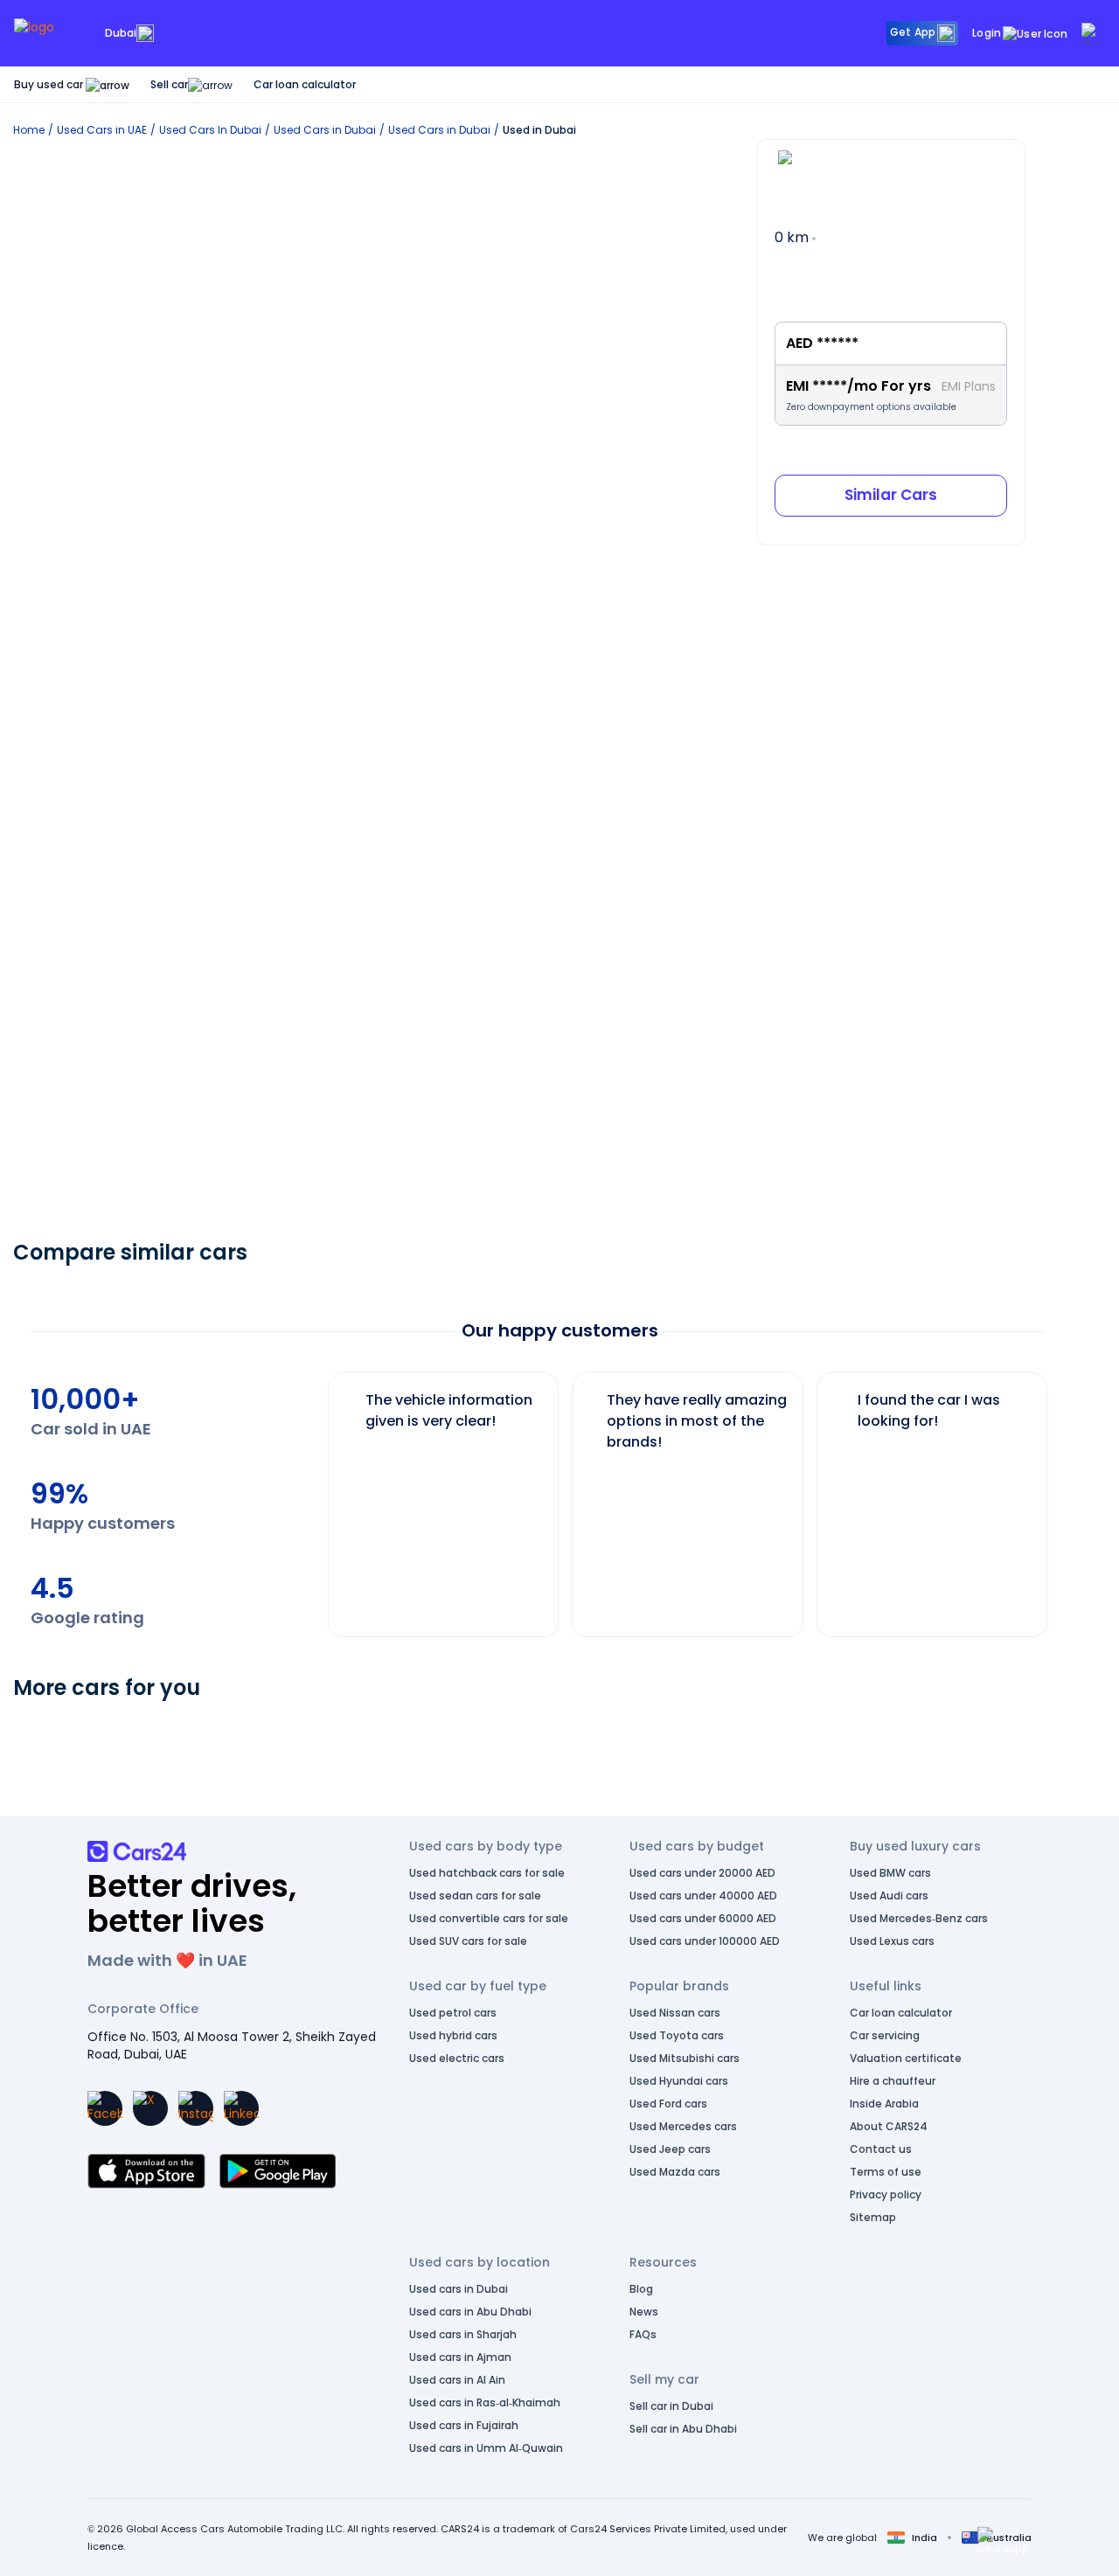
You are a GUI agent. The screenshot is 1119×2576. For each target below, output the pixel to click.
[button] (1003, 2541)
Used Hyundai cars (679, 2081)
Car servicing (885, 2035)
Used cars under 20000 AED (702, 1873)
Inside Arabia (884, 2104)
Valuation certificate (906, 2058)
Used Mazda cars (675, 2172)
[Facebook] (105, 2108)
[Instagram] (196, 2108)
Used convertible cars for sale (489, 1918)
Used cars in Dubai (459, 2289)
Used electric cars (457, 2058)
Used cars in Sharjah (463, 2334)
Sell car (169, 84)
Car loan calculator (305, 84)
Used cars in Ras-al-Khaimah (485, 2402)
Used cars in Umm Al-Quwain (486, 2448)
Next (1061, 1496)
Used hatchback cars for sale (487, 1873)
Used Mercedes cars (683, 2126)
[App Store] (146, 2171)
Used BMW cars (890, 1873)
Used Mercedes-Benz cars (919, 1918)
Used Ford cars (668, 2104)
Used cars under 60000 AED (703, 1918)
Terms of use (886, 2172)
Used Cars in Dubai (325, 130)
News (644, 2312)
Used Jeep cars (670, 2149)
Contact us (881, 2149)
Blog (641, 2289)
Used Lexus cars (892, 1941)
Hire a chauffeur (893, 2081)
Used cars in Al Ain (457, 2380)
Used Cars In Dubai (210, 130)
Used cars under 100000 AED (705, 1941)
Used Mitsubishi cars (685, 2058)
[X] (150, 2108)
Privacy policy (886, 2194)
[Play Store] (278, 2171)
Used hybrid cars (453, 2035)
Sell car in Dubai (671, 2406)
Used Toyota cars (677, 2035)
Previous (315, 1496)
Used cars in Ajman (460, 2357)
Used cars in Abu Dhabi (470, 2312)
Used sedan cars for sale (475, 1896)
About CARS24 (889, 2126)
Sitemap (873, 2217)
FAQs (643, 2334)
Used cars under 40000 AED (703, 1896)
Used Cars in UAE (102, 130)
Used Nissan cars (675, 2013)
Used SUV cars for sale (468, 1941)
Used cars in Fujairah (464, 2425)
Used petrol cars (453, 2013)
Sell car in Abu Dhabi (683, 2429)
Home (29, 130)
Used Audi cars (889, 1896)
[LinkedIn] (241, 2108)
